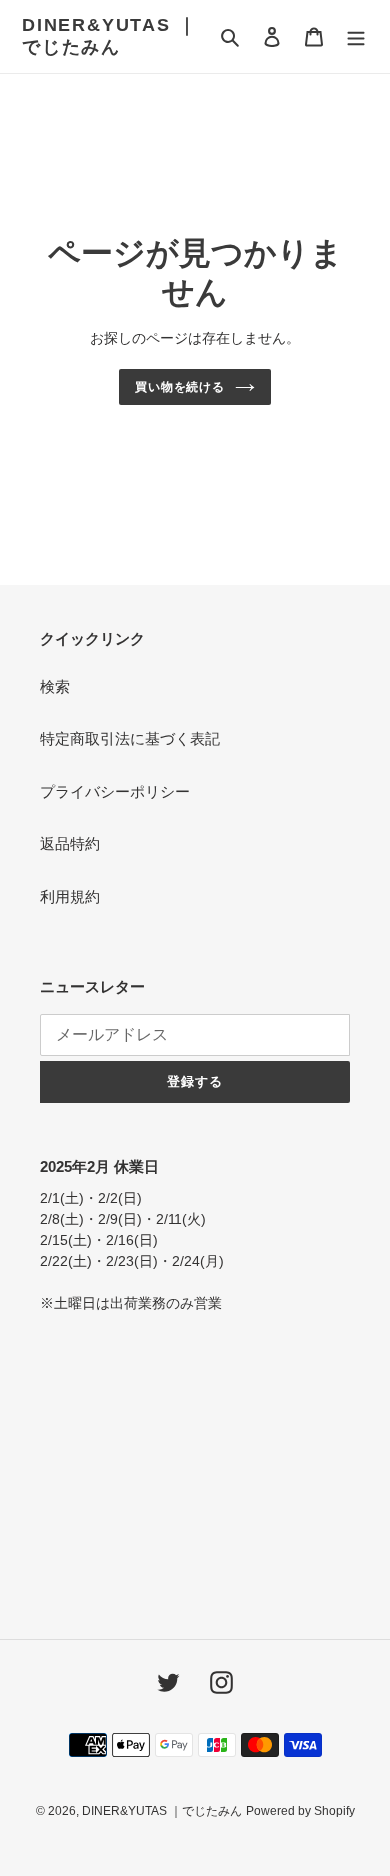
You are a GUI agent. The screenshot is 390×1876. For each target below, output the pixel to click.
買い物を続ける (180, 387)
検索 (55, 686)
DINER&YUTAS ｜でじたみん (109, 36)
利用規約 (70, 896)
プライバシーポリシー (115, 791)
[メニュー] (356, 36)
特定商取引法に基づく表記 (130, 738)
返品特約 (70, 843)
